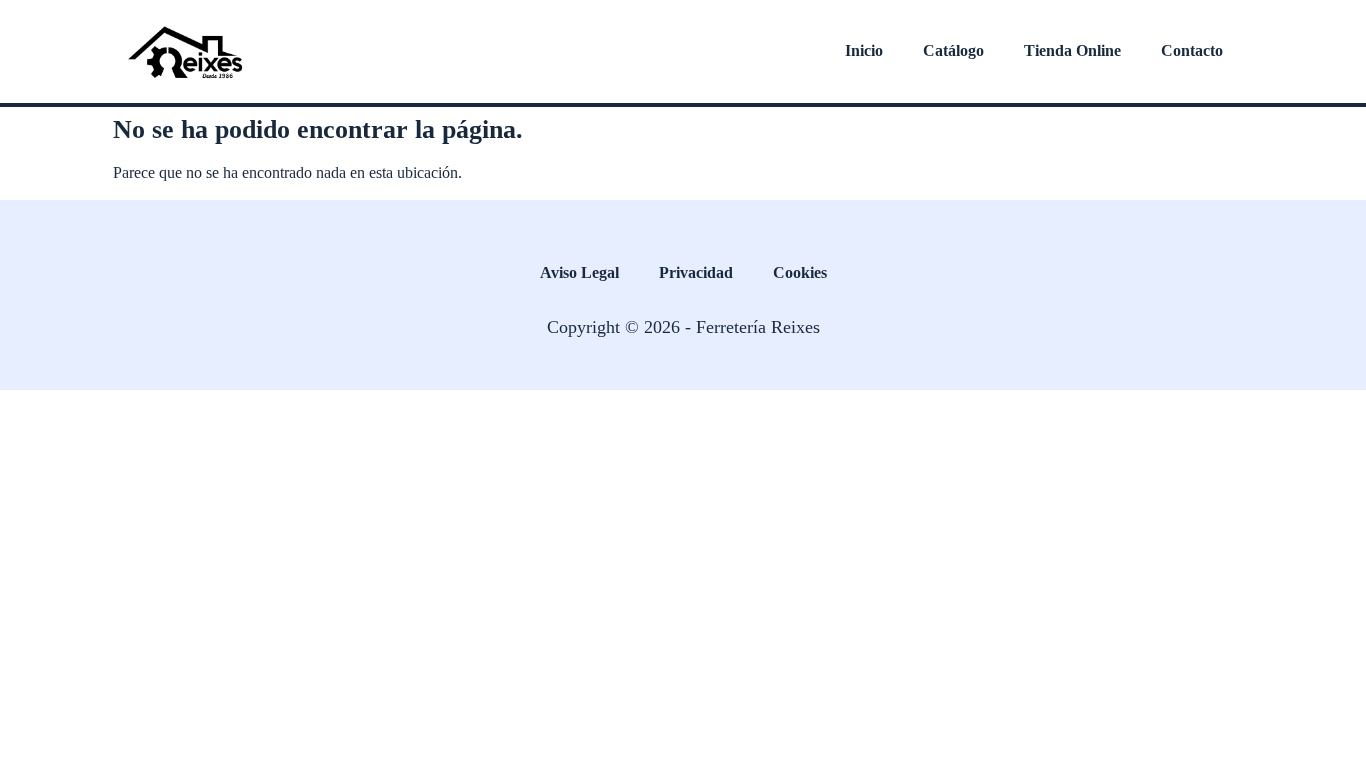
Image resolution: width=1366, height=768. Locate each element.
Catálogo (953, 50)
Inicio (864, 50)
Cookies (800, 272)
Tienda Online (1072, 50)
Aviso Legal (579, 272)
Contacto (1192, 50)
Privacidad (696, 272)
